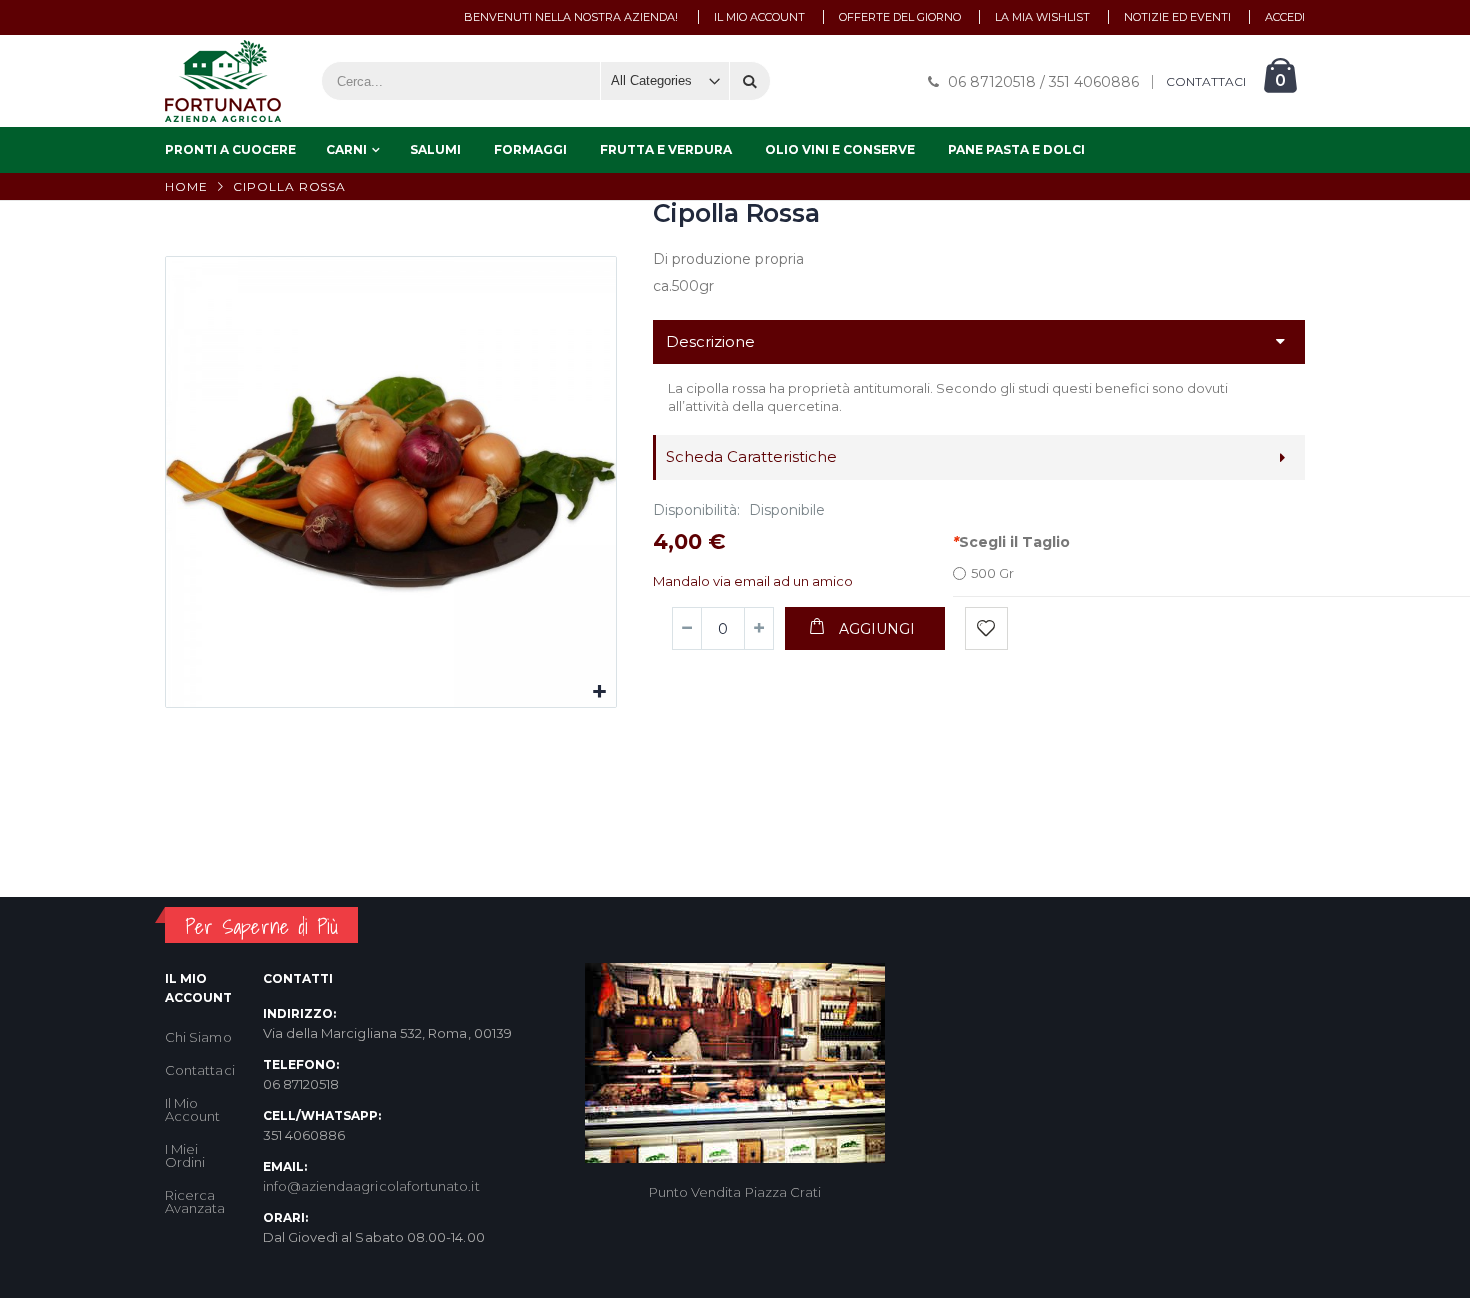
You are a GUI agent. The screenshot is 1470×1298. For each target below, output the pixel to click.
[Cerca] (750, 81)
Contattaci (200, 1070)
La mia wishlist (1042, 17)
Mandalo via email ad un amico (753, 581)
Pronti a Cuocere (230, 149)
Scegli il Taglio (1011, 542)
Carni (346, 149)
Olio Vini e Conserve (840, 149)
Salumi (435, 149)
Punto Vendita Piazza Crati (735, 1192)
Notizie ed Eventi (1177, 17)
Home (186, 186)
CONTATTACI (1206, 82)
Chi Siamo (198, 1037)
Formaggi (530, 149)
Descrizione (710, 341)
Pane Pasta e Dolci (1016, 149)
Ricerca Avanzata (195, 1201)
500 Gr (992, 573)
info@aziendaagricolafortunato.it (371, 1186)
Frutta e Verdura (666, 149)
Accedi (1285, 17)
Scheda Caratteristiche (751, 456)
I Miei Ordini (185, 1155)
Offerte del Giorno (900, 17)
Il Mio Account (192, 1109)
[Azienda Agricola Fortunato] (223, 81)
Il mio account (759, 17)
